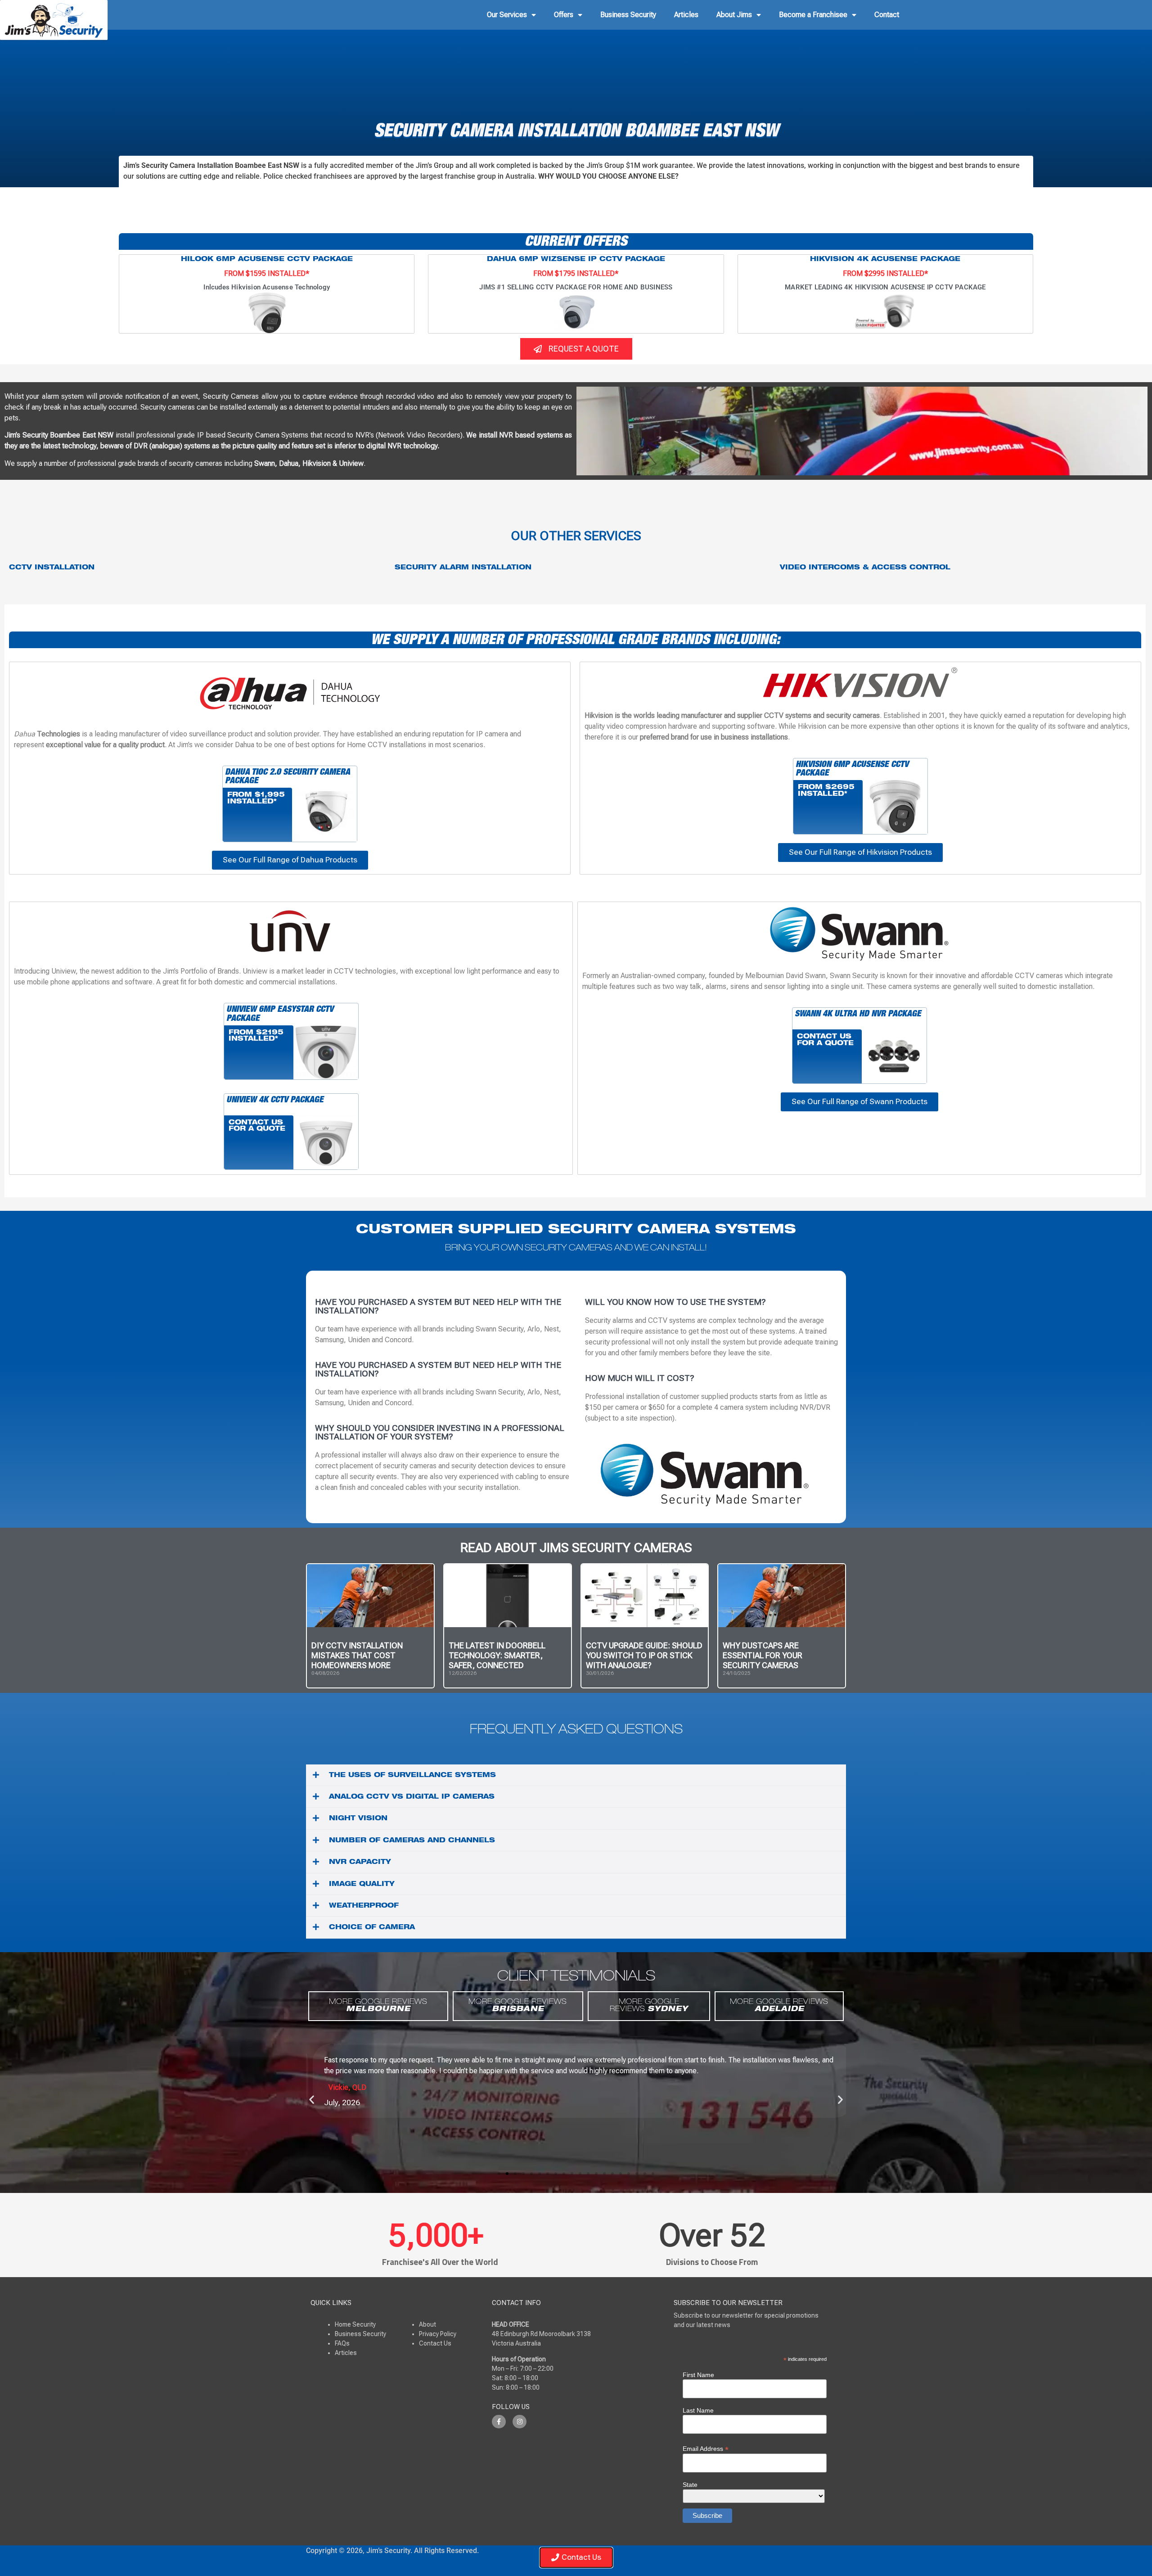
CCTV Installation (52, 568)
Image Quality (362, 1885)
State (690, 2485)
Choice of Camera (372, 1928)
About (427, 2324)
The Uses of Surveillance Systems (412, 1776)
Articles (686, 15)
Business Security (628, 15)
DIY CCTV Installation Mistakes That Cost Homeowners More (357, 1655)
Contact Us (435, 2343)
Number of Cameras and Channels (412, 1841)
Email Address (706, 2448)
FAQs (342, 2343)
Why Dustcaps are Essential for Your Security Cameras (763, 1655)
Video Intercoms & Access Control (865, 568)
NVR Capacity (360, 1863)
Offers (564, 15)
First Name (698, 2375)
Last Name (698, 2410)
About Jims (734, 15)
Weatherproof (364, 1906)
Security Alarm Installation (463, 568)
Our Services (507, 15)
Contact (887, 15)
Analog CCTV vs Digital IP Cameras (412, 1797)
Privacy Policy (438, 2334)
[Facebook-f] (499, 2422)
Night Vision (358, 1819)
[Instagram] (520, 2422)
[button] (576, 1775)
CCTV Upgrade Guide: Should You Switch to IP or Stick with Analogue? (644, 1655)
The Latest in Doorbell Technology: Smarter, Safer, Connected (497, 1655)
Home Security (355, 2324)
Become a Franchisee (813, 15)
